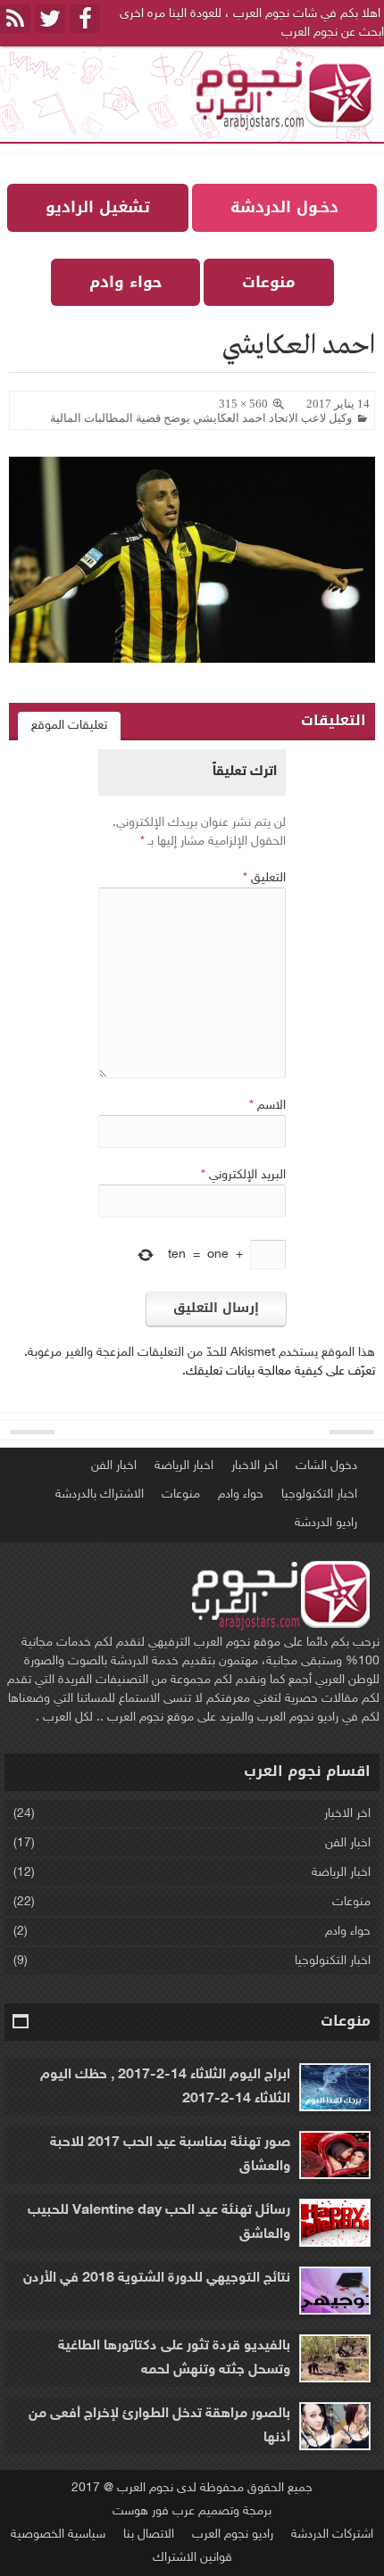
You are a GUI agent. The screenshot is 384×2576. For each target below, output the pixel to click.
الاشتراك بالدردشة (100, 1494)
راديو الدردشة (326, 1523)
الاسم (267, 1106)
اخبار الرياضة (184, 1466)
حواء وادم (241, 1494)
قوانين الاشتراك (192, 2558)
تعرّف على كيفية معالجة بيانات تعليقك (280, 1371)
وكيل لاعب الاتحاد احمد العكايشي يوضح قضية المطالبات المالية (201, 418)
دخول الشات (326, 1466)
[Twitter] (50, 19)
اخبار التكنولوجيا (319, 1494)
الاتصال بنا (149, 2535)
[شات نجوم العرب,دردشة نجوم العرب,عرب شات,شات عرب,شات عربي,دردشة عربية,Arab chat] (282, 95)
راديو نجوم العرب (233, 2535)
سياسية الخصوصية (58, 2535)
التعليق (264, 878)
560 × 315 (243, 404)
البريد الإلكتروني (243, 1175)
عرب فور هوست (154, 2511)
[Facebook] (85, 19)
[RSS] (15, 19)
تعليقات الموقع (69, 726)
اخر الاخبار (255, 1466)
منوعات (181, 1494)
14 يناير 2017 (338, 404)
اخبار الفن (114, 1466)
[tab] (69, 726)
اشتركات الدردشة (332, 2535)
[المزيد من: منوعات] (21, 2022)
